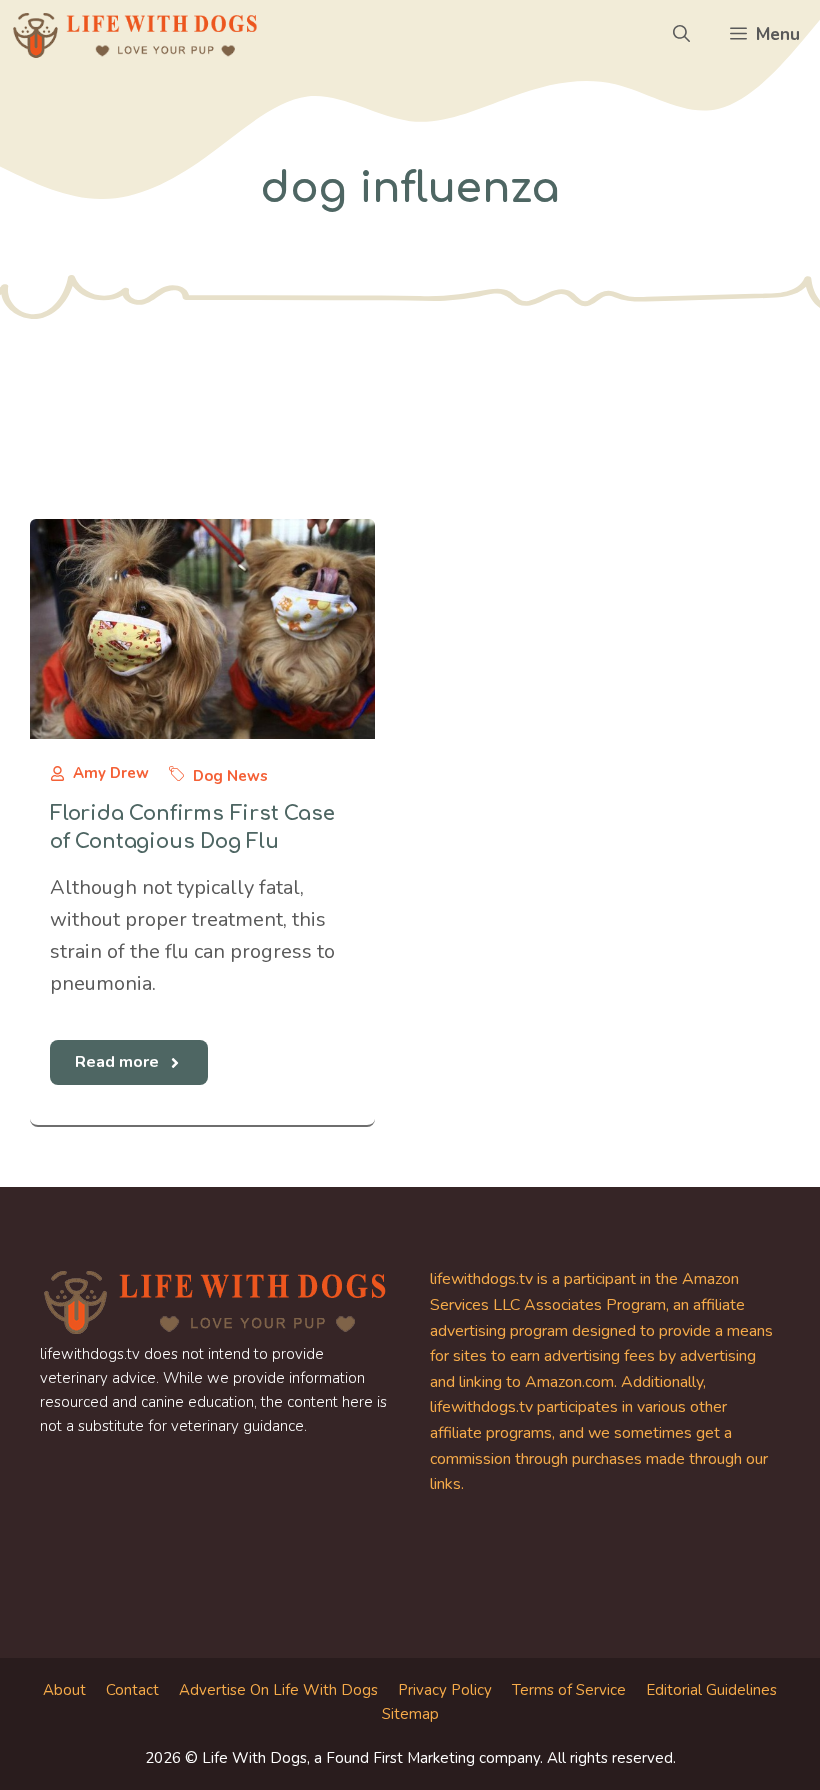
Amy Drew (111, 773)
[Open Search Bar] (681, 35)
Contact (132, 1690)
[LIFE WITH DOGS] (135, 35)
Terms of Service (569, 1690)
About (64, 1690)
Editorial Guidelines (711, 1690)
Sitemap (410, 1714)
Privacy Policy (445, 1690)
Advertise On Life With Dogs (278, 1690)
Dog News (230, 776)
